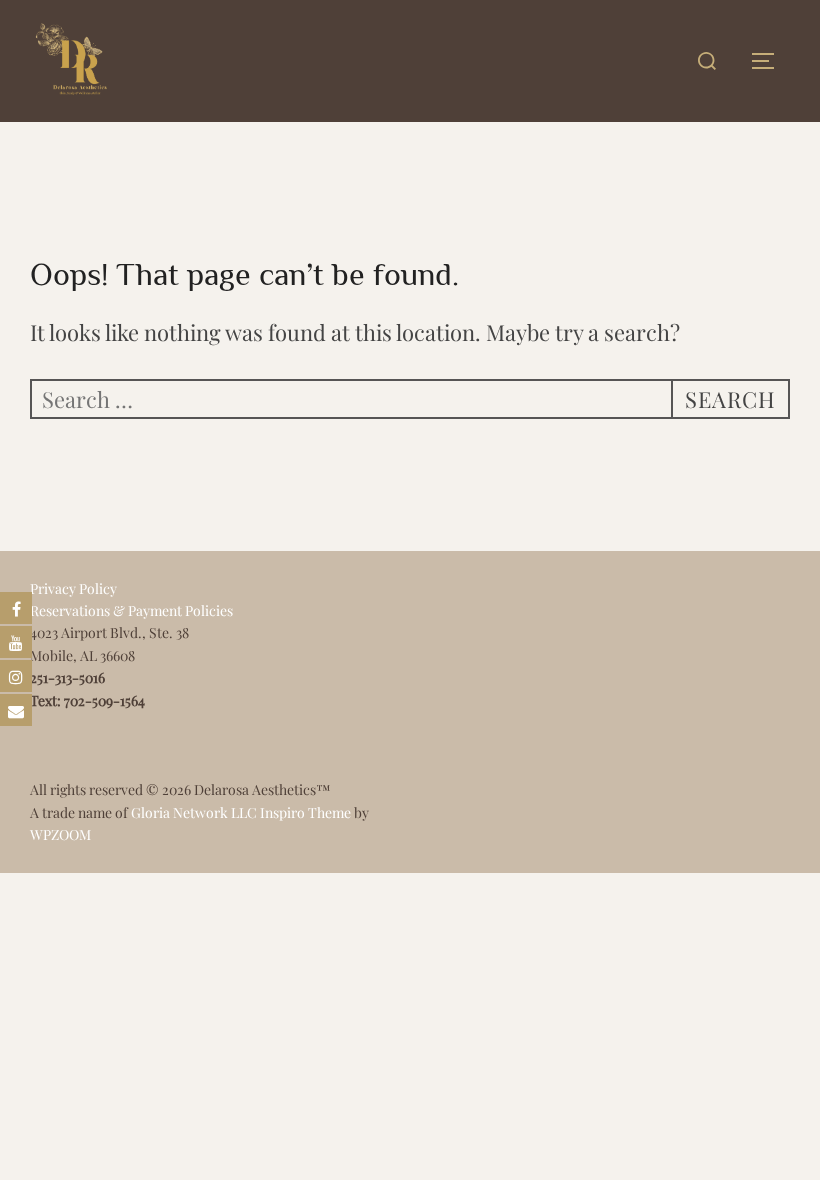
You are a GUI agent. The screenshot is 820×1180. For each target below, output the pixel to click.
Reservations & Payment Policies (131, 610)
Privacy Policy (73, 588)
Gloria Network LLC (194, 812)
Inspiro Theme (305, 812)
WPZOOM (60, 834)
